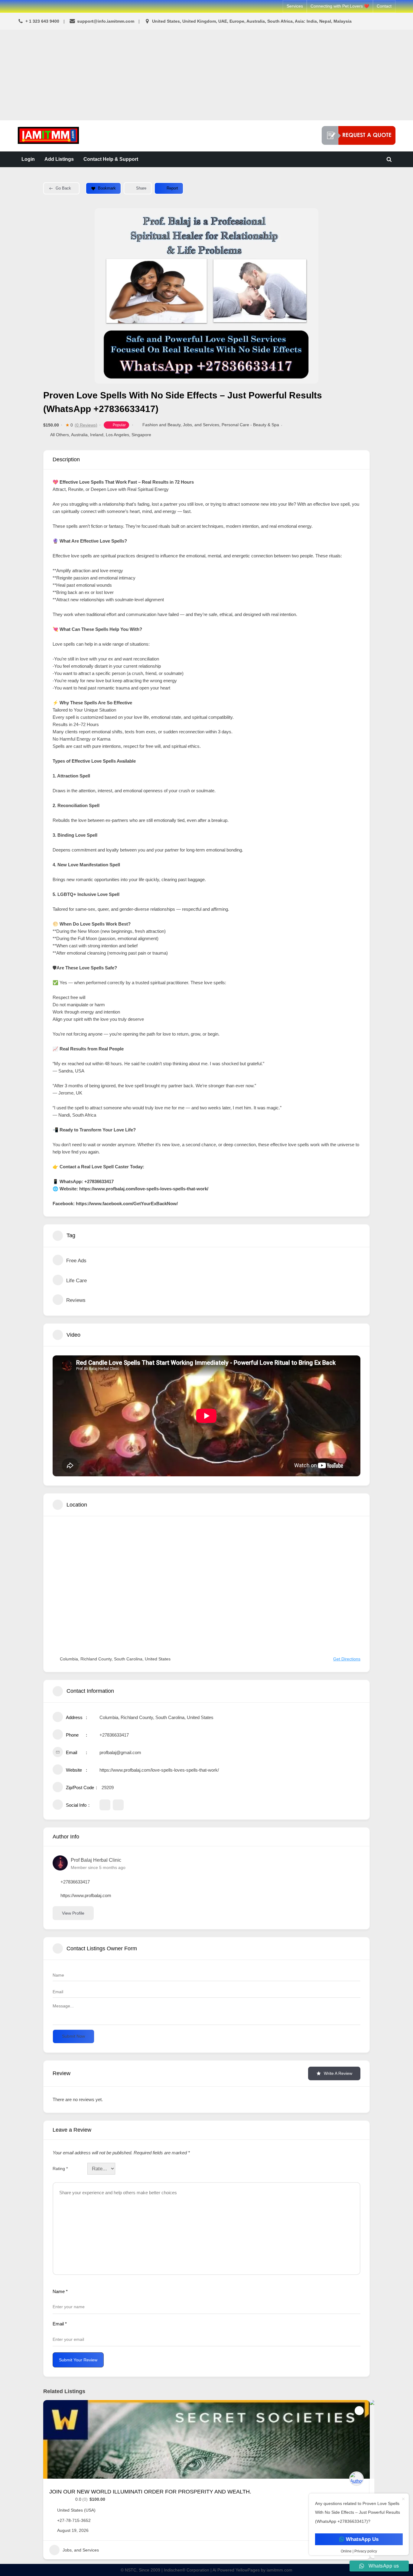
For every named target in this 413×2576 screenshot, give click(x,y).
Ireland (97, 435)
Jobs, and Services (201, 425)
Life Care (76, 1281)
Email (60, 2324)
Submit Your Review (78, 2360)
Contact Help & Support (111, 159)
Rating (60, 2169)
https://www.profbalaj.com (86, 1895)
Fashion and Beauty (161, 425)
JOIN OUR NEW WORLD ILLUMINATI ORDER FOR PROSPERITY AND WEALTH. (150, 2492)
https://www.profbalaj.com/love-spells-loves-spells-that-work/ (159, 1770)
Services (295, 6)
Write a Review (338, 2073)
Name (60, 2291)
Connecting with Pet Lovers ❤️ (340, 6)
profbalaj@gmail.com (120, 1752)
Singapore (141, 435)
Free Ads (76, 1261)
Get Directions (347, 1659)
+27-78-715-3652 (74, 2520)
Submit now (73, 2036)
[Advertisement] (207, 75)
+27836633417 (114, 1735)
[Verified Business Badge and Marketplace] (359, 135)
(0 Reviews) (86, 425)
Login (28, 159)
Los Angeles (117, 435)
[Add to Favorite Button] (359, 2411)
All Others (60, 435)
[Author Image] (356, 2479)
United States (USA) (76, 2510)
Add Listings (59, 159)
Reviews (76, 1300)
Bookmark (107, 188)
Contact (384, 6)
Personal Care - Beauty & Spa (250, 425)
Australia (79, 435)
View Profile (73, 1913)
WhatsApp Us (362, 2539)
